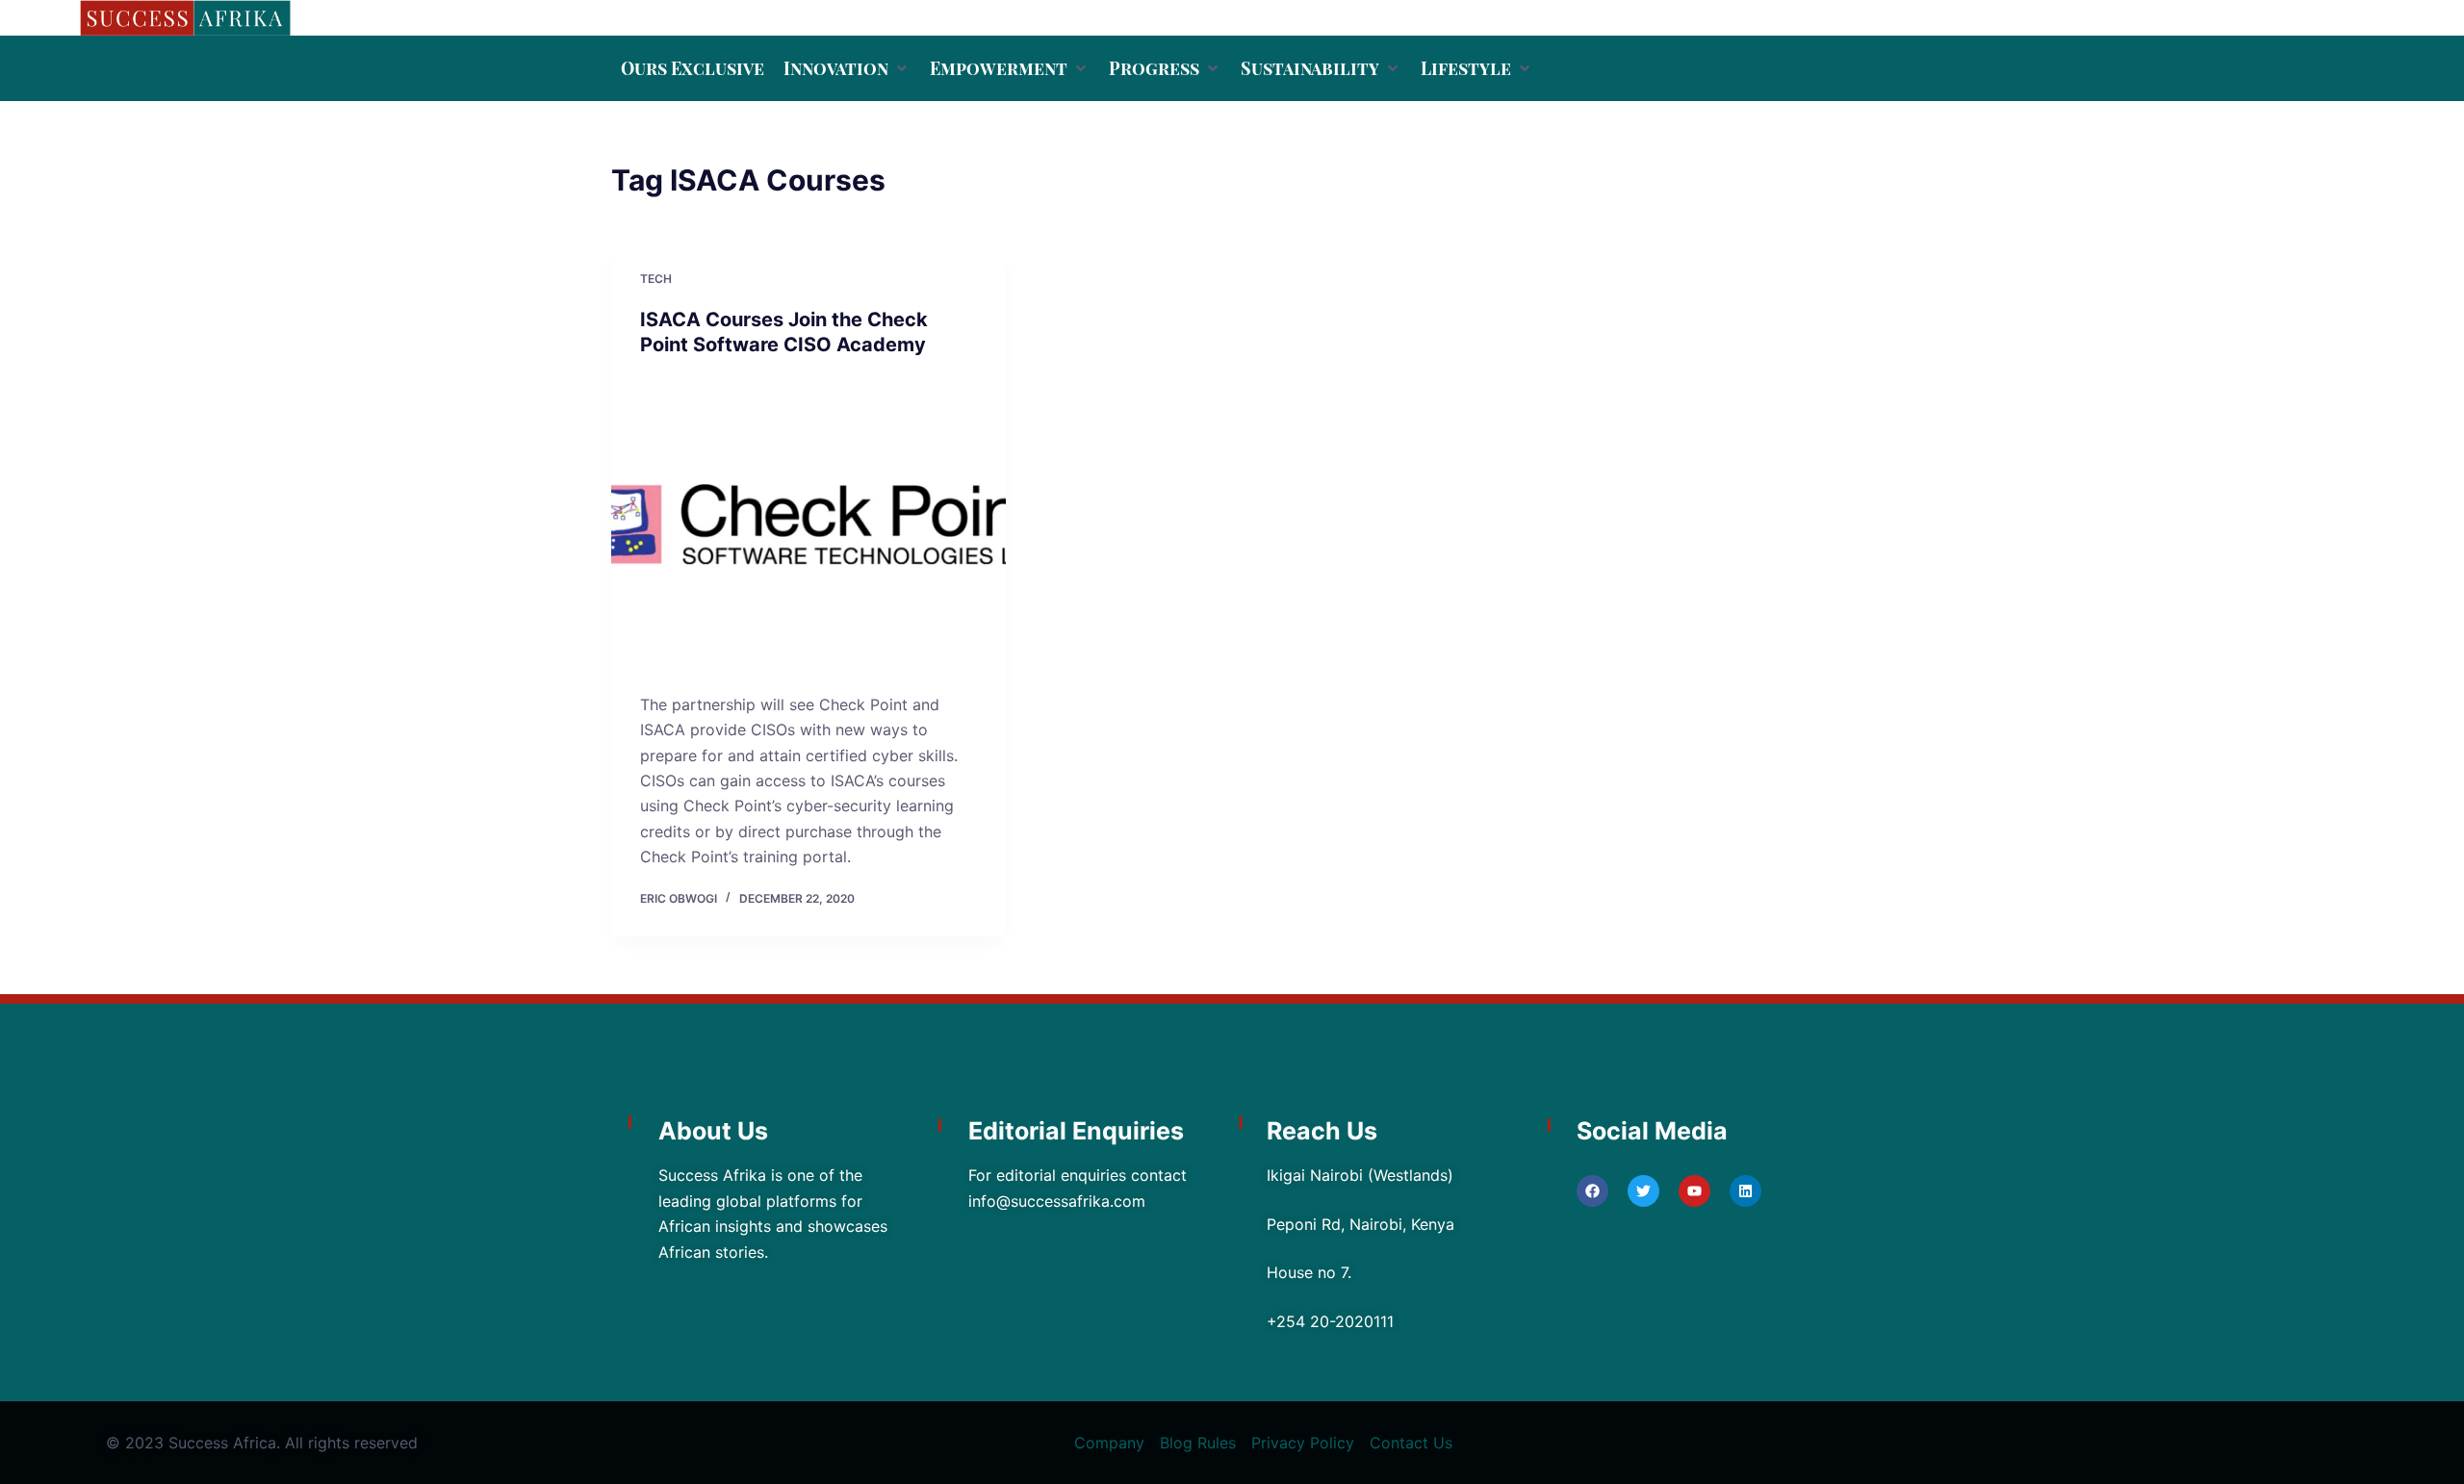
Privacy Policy (1303, 1443)
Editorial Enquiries (1076, 1131)
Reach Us (1322, 1131)
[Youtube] (1694, 1191)
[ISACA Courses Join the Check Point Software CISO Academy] (808, 525)
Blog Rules (1198, 1443)
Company (1109, 1443)
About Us (713, 1131)
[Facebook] (1592, 1191)
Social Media (1652, 1131)
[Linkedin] (1745, 1191)
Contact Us (1411, 1443)
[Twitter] (1643, 1191)
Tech (656, 279)
